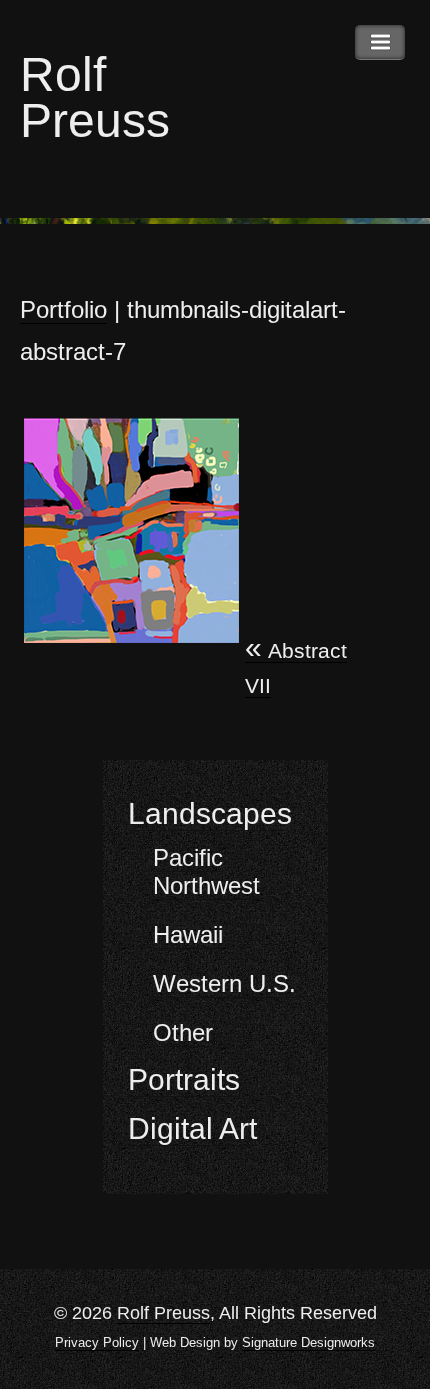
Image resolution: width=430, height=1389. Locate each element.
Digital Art (192, 1128)
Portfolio (63, 309)
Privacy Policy (97, 1342)
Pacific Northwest (206, 871)
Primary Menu (380, 42)
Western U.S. (224, 983)
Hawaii (188, 934)
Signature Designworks (308, 1342)
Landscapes (210, 813)
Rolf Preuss (95, 97)
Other (183, 1032)
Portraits (184, 1079)
